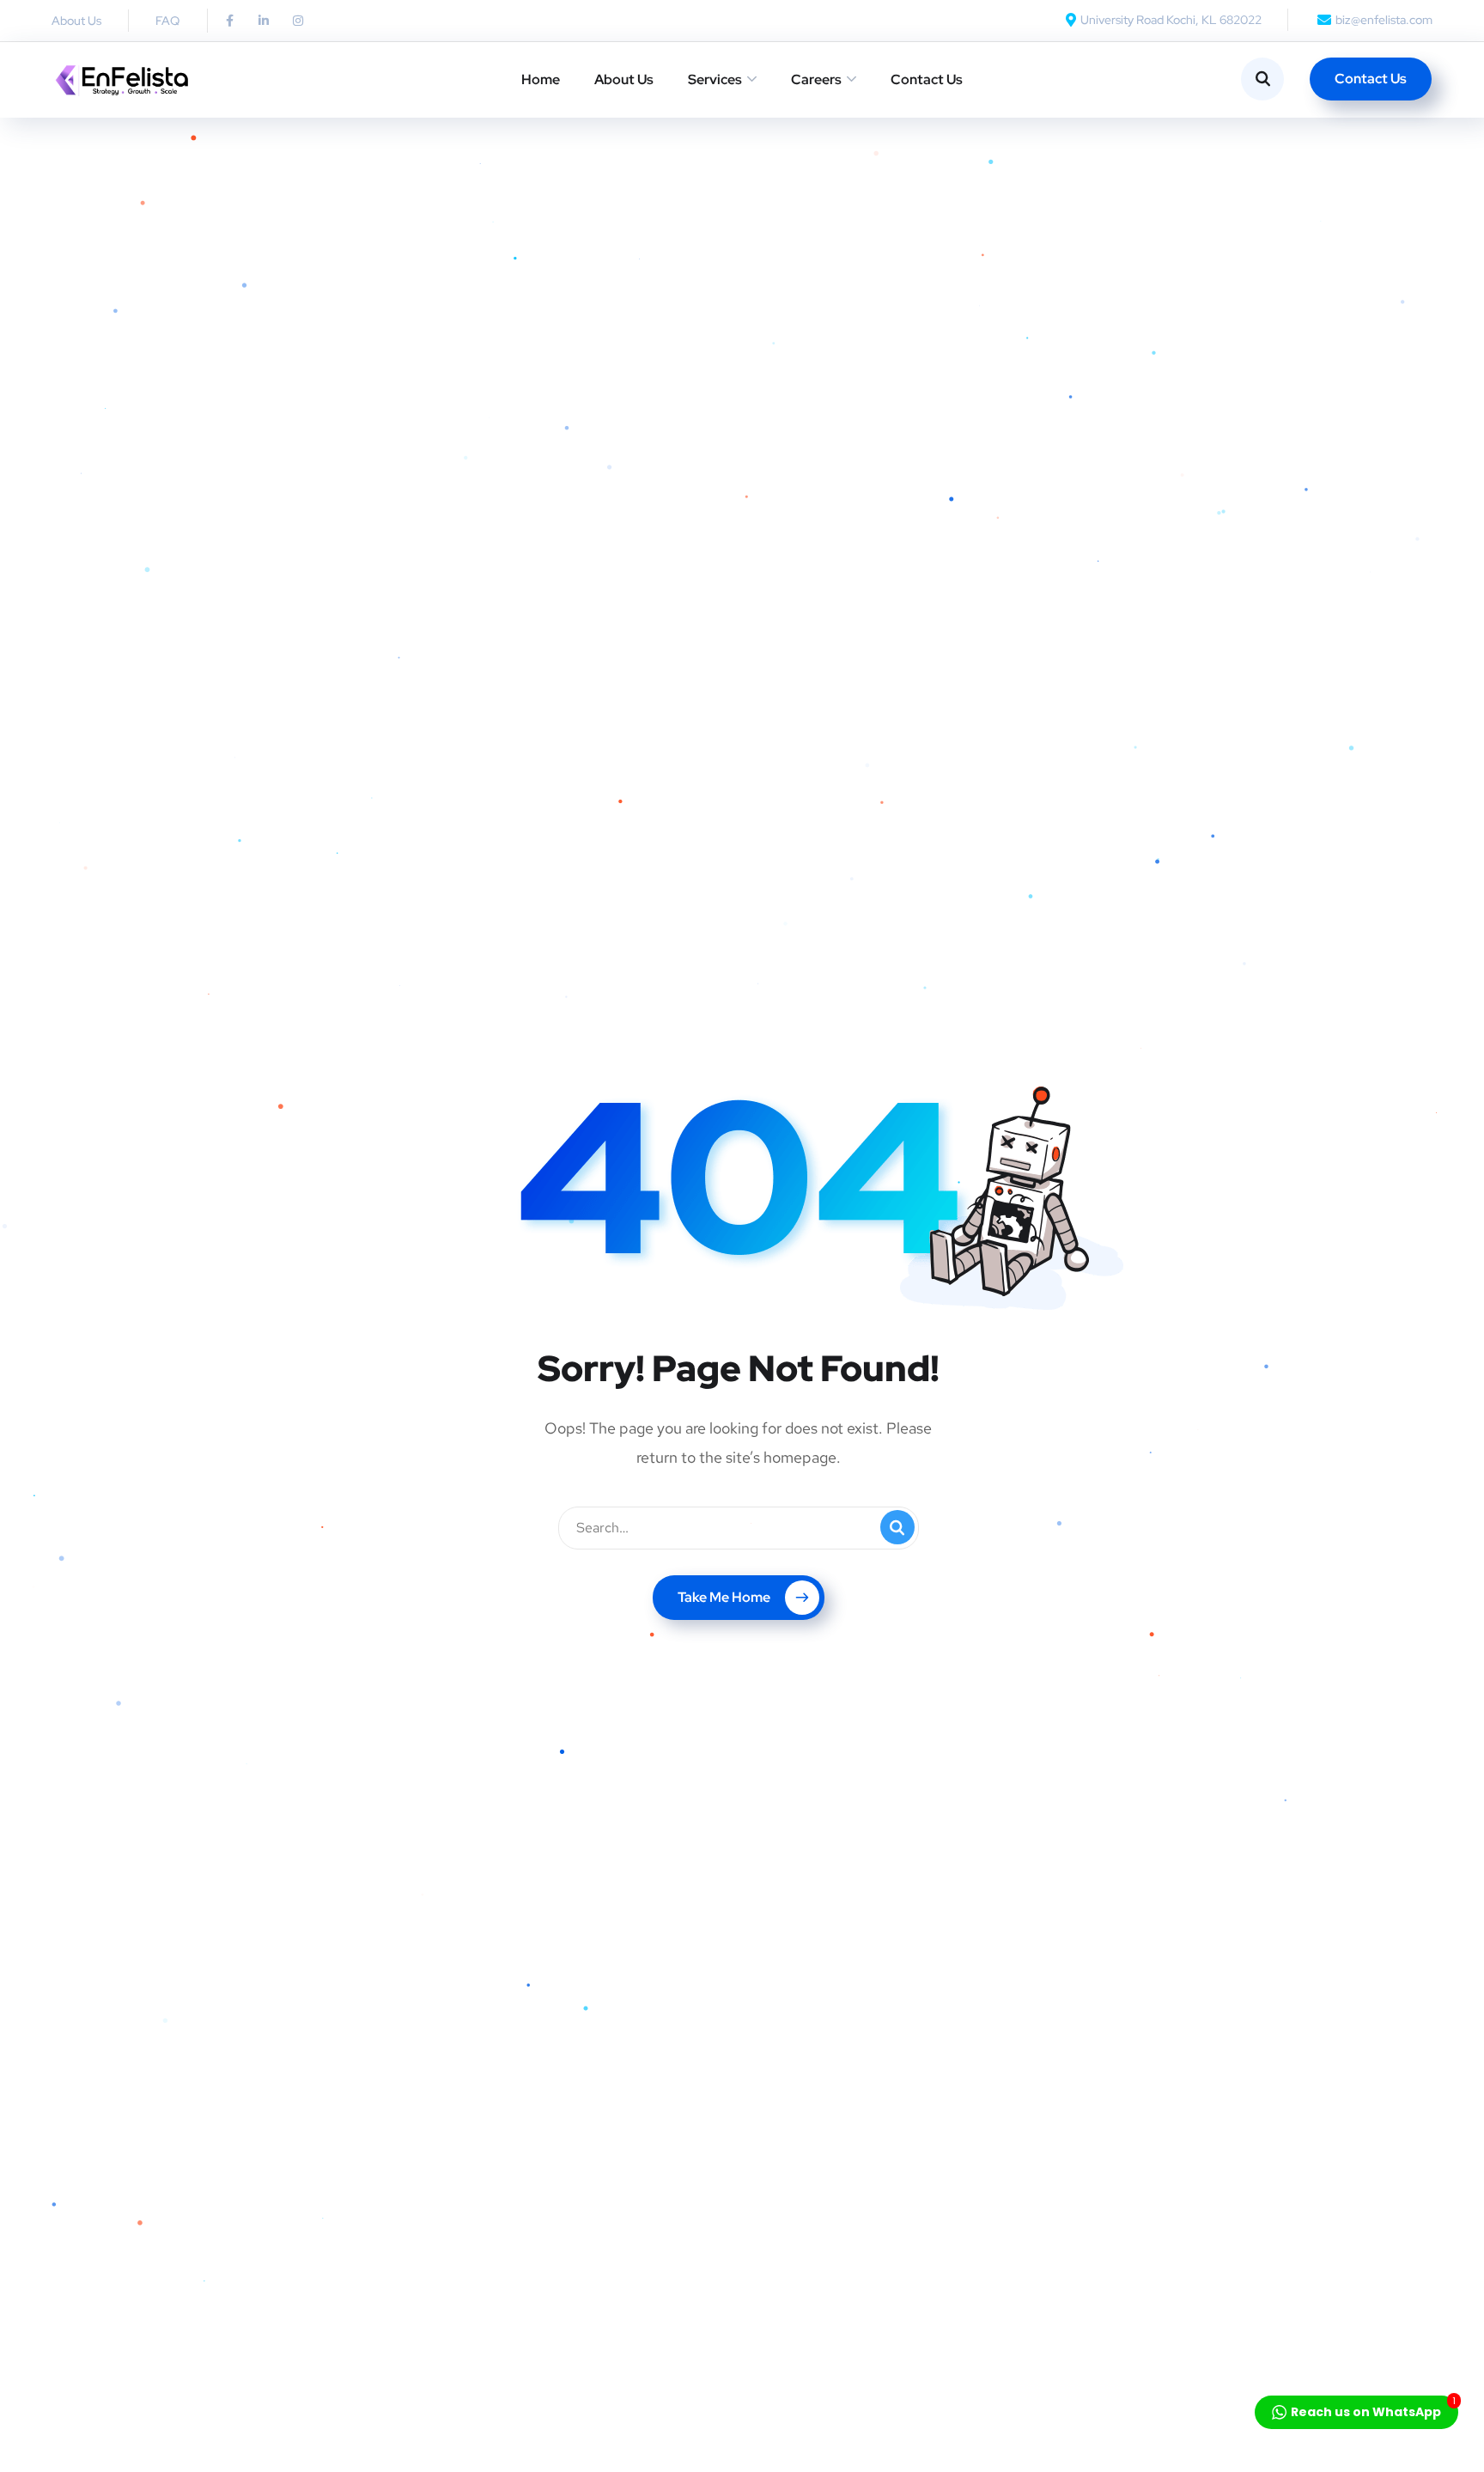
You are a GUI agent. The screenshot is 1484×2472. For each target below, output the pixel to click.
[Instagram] (298, 21)
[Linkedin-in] (264, 21)
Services (715, 79)
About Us (624, 79)
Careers (816, 79)
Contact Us (927, 79)
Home (541, 79)
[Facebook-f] (229, 21)
